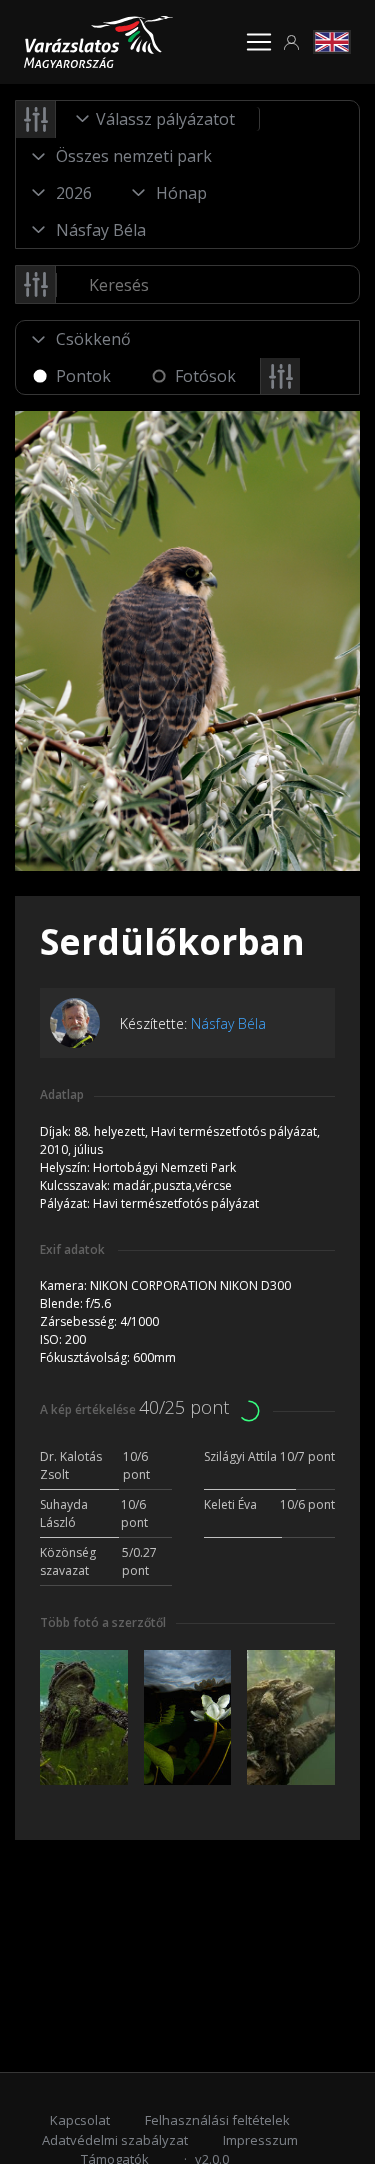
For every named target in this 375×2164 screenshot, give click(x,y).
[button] (292, 42)
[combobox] (158, 119)
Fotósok (205, 376)
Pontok (83, 376)
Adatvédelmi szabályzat (115, 2140)
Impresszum (260, 2140)
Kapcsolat (80, 2120)
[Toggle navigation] (259, 42)
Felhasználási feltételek (217, 2120)
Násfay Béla (228, 1023)
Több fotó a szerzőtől (103, 1622)
